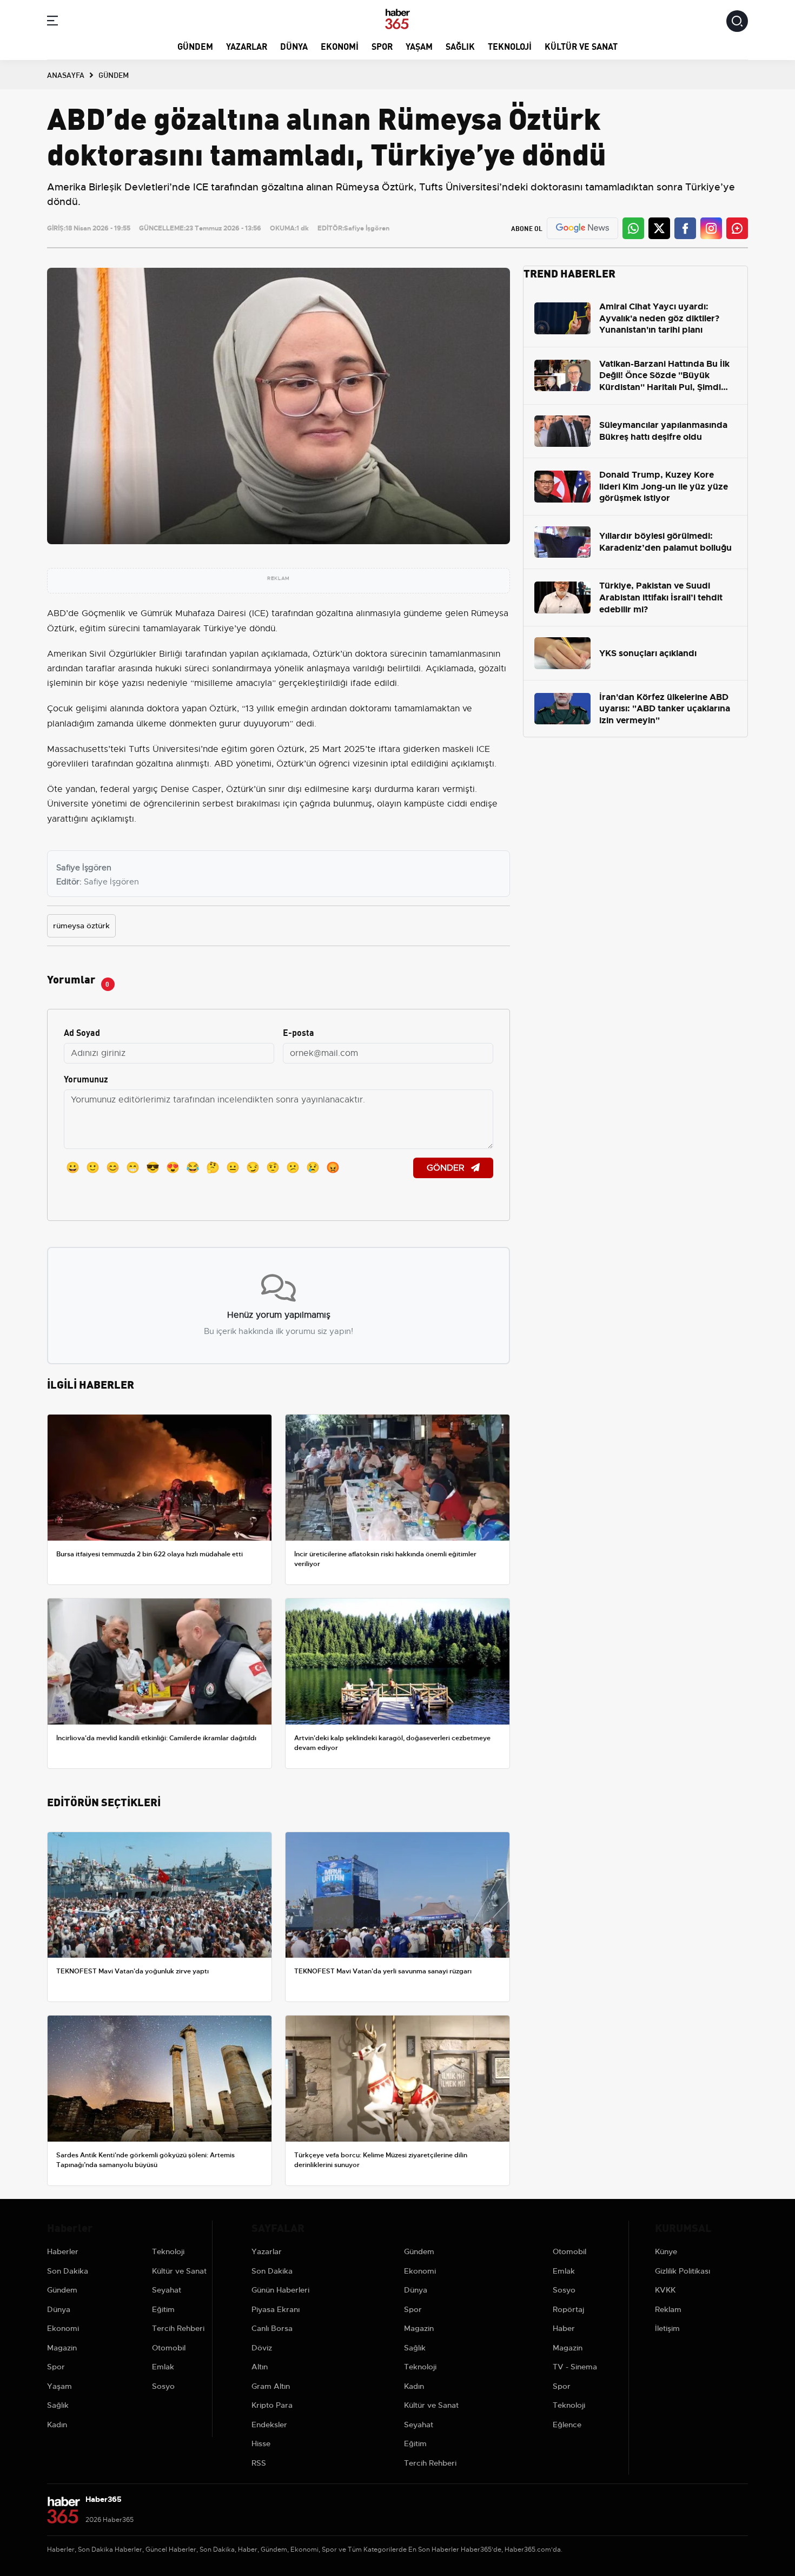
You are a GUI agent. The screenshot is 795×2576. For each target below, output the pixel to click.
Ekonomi (340, 46)
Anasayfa (66, 75)
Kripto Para (272, 2405)
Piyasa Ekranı (276, 2309)
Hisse (261, 2443)
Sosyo (163, 2386)
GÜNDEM (114, 75)
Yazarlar (247, 46)
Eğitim (163, 2309)
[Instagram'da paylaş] (711, 228)
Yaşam (419, 46)
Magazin (62, 2348)
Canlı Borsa (272, 2328)
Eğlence (567, 2425)
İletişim (667, 2328)
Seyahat (167, 2290)
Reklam (668, 2309)
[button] (52, 22)
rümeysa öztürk (81, 926)
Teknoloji (510, 46)
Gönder (447, 1168)
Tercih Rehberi (178, 2328)
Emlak (163, 2367)
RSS (259, 2463)
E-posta (299, 1032)
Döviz (262, 2348)
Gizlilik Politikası (683, 2271)
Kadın (57, 2425)
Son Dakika (68, 2271)
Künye (666, 2251)
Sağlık (460, 46)
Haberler (63, 2251)
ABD (57, 613)
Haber (564, 2328)
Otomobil (169, 2348)
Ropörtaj (568, 2309)
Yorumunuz (86, 1078)
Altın (260, 2367)
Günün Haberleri (280, 2290)
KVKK (665, 2290)
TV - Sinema (575, 2367)
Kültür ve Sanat (581, 46)
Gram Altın (271, 2386)
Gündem (195, 46)
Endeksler (269, 2425)
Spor (382, 46)
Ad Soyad (82, 1032)
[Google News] (582, 228)
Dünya (294, 46)
